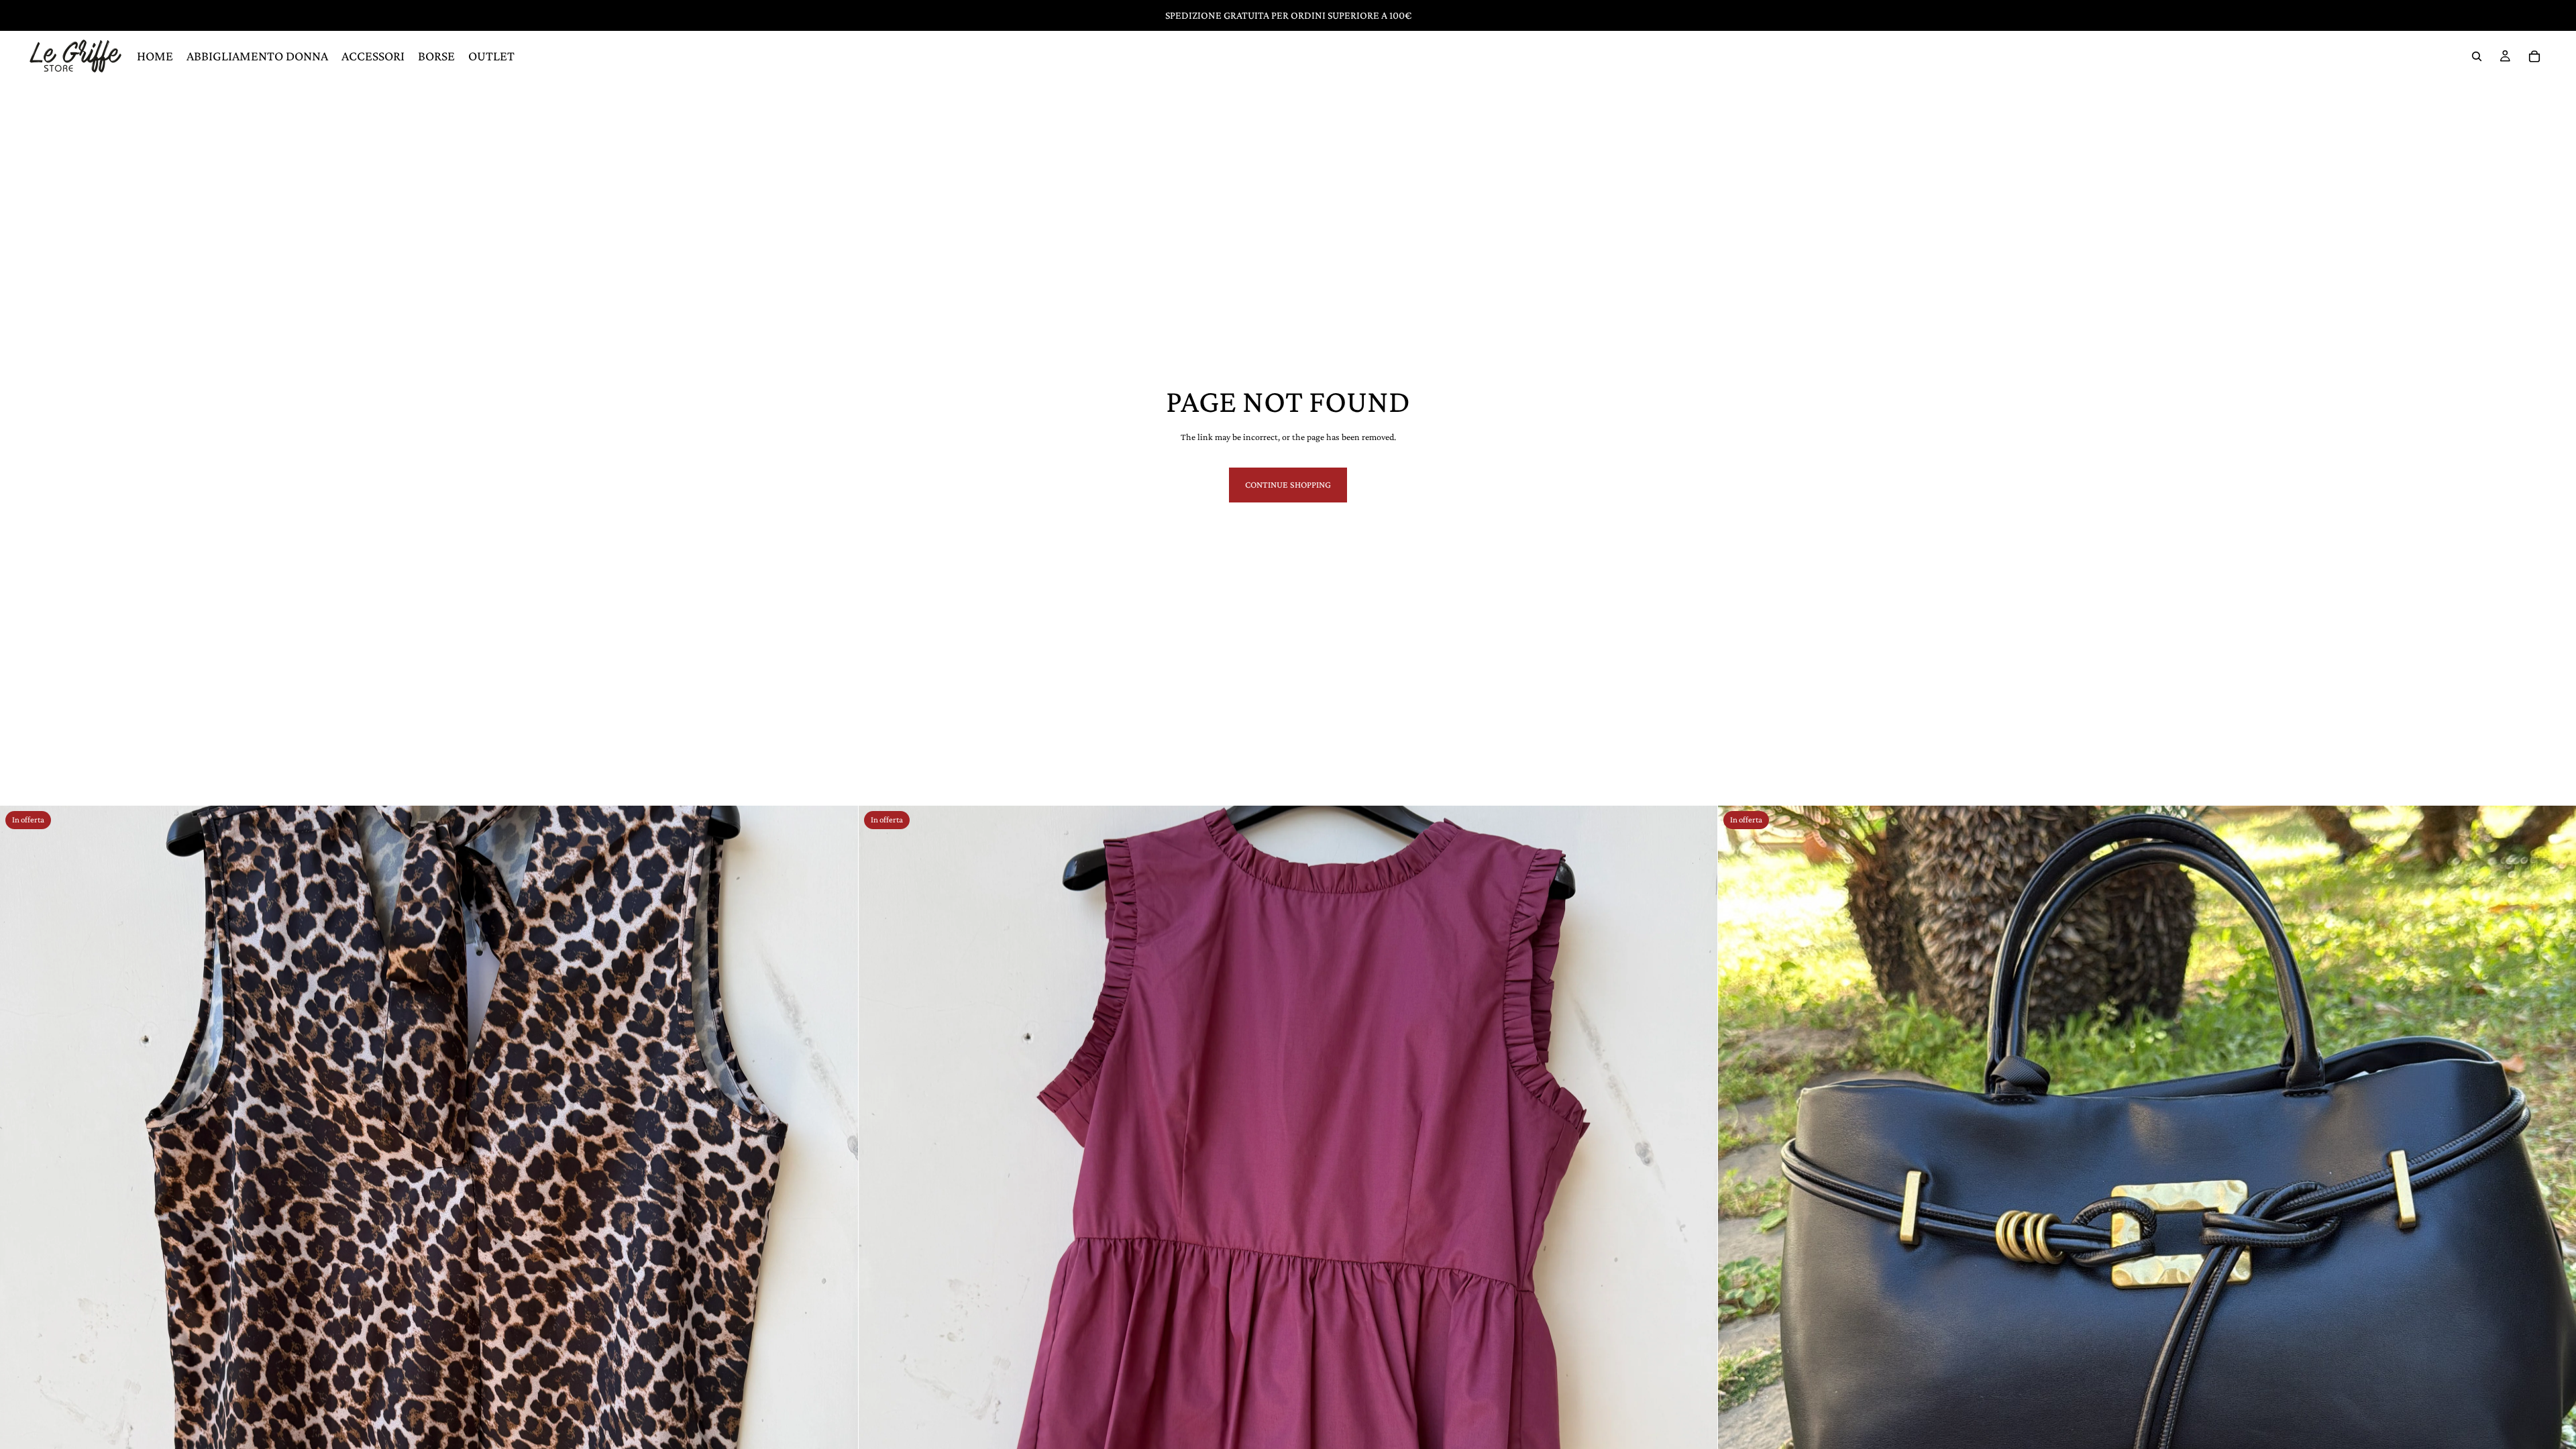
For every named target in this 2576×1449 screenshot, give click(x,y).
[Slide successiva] (838, 1235)
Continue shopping (1288, 484)
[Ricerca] (2477, 56)
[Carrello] (2534, 56)
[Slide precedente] (20, 1235)
